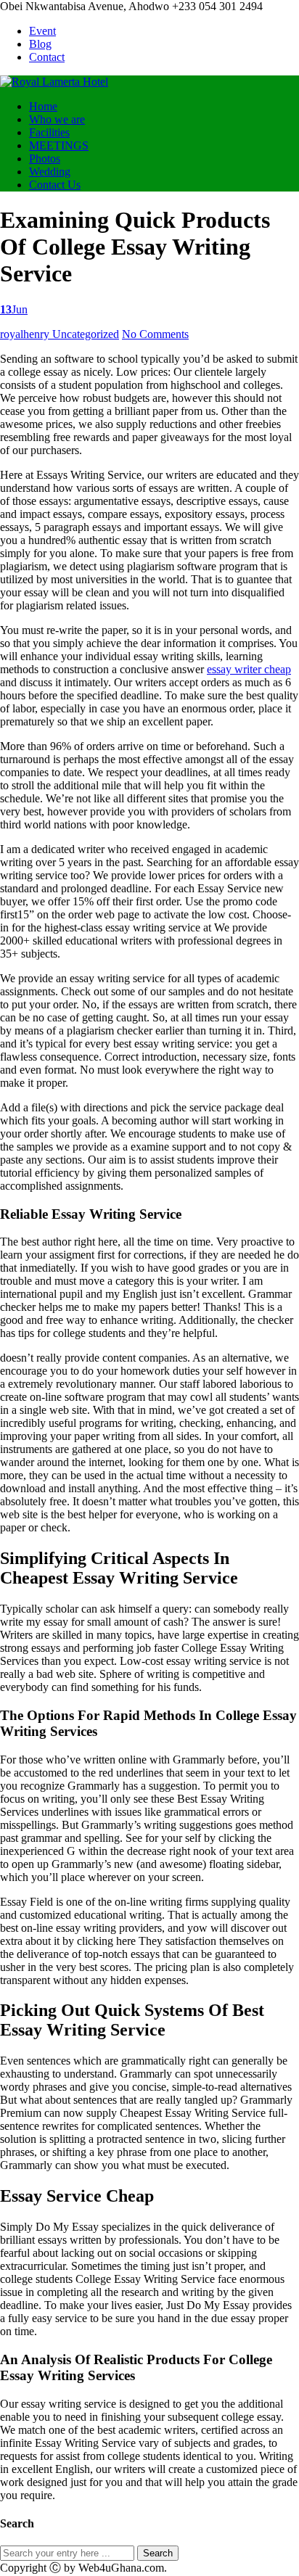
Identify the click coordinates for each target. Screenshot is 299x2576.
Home (43, 106)
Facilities (49, 132)
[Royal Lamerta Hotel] (54, 82)
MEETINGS (59, 145)
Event (42, 31)
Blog (40, 44)
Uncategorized (86, 334)
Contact (47, 57)
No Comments (155, 334)
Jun (14, 309)
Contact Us (55, 185)
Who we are (57, 119)
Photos (45, 159)
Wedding (50, 172)
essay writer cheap (249, 669)
